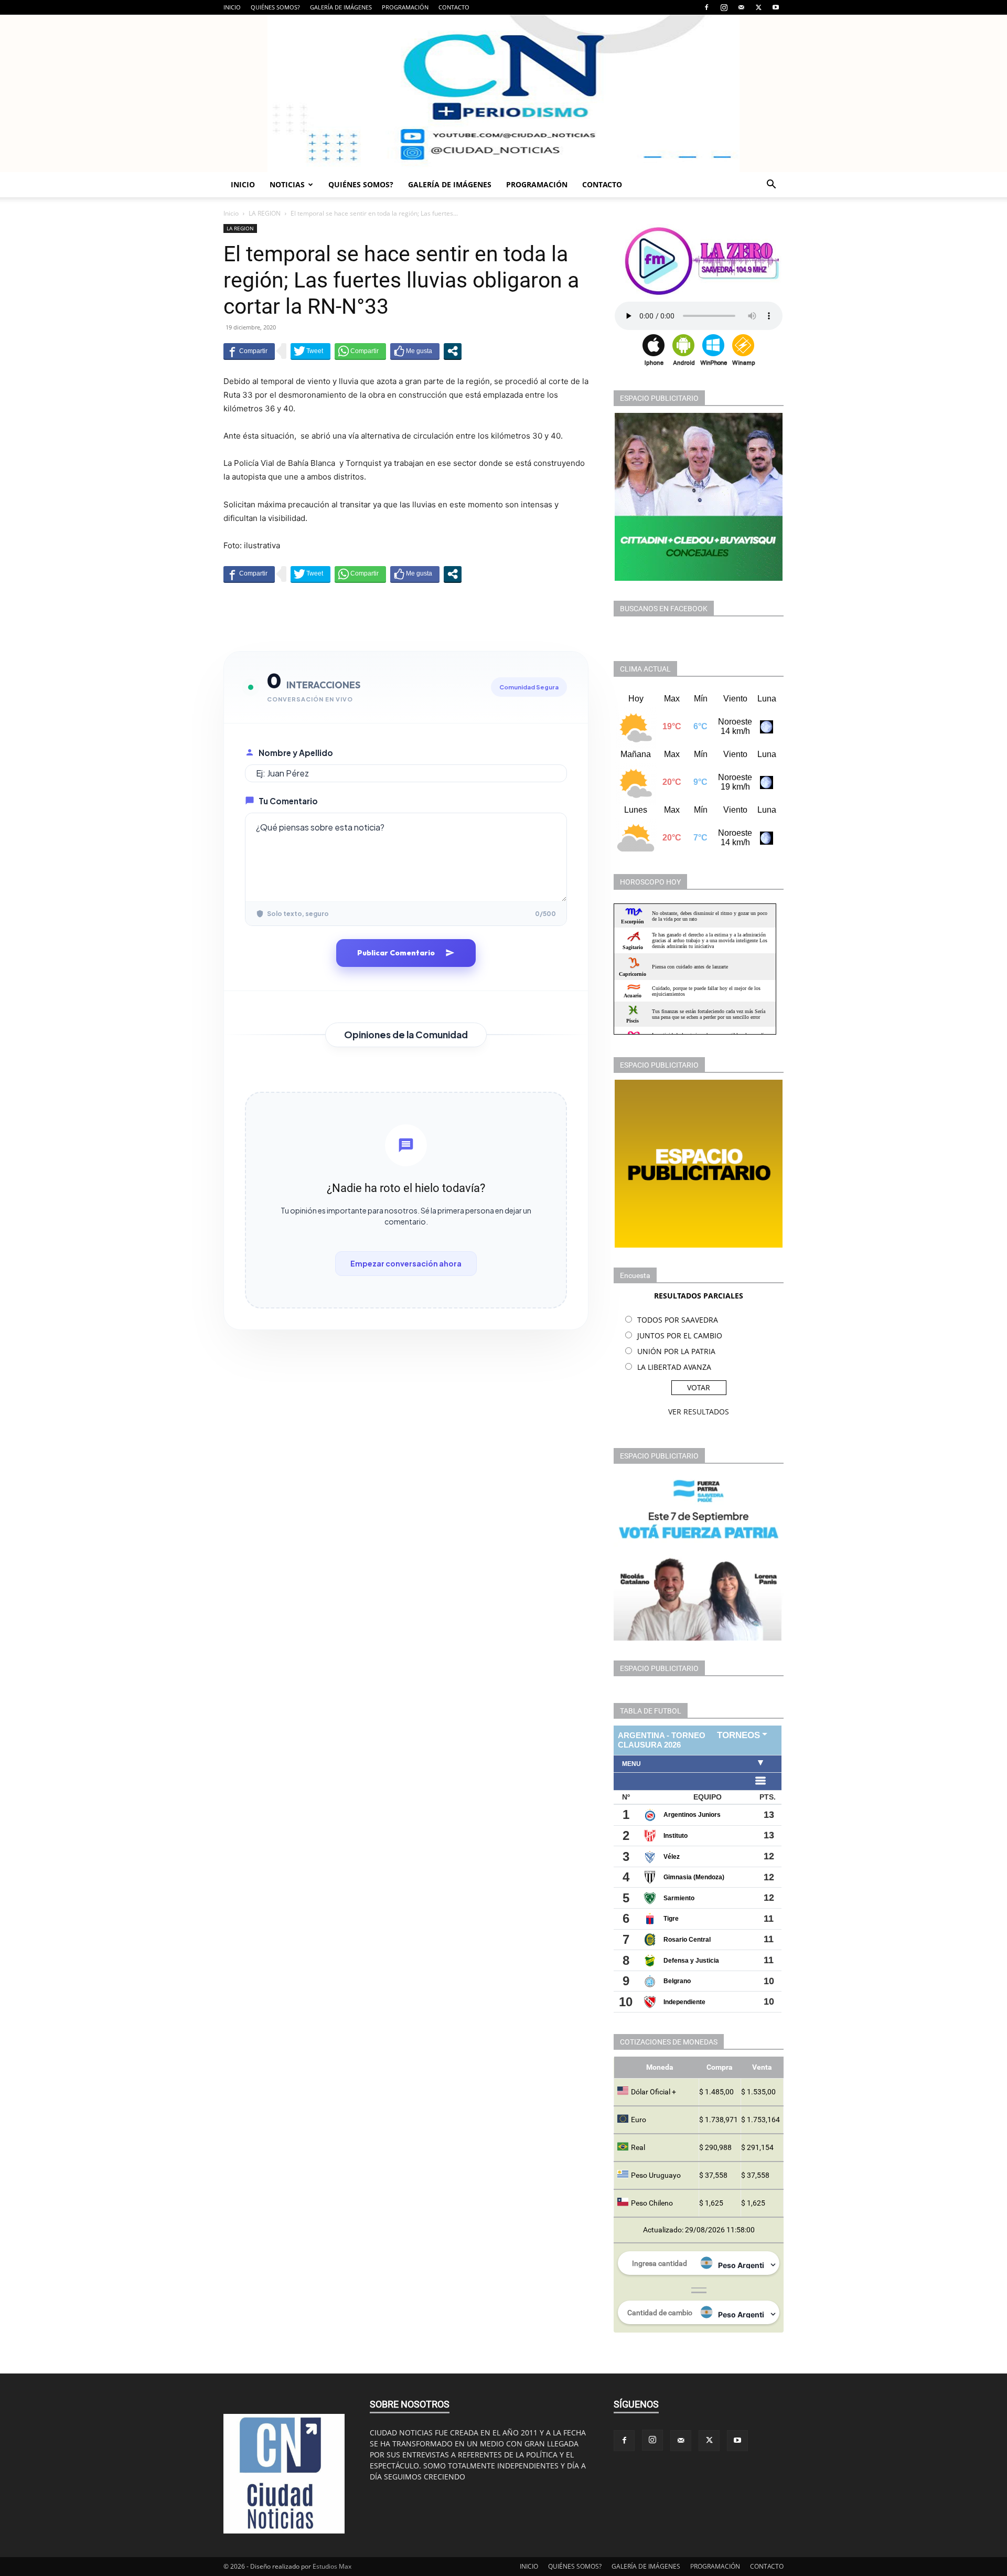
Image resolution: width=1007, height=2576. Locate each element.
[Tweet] (310, 351)
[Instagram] (724, 7)
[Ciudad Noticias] (504, 93)
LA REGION (265, 213)
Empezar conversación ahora (406, 1263)
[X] (758, 7)
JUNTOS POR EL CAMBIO (680, 1335)
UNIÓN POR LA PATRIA (676, 1351)
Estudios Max (332, 2566)
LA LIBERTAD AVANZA (674, 1367)
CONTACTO (454, 7)
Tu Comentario (288, 801)
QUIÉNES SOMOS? (275, 7)
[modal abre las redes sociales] (453, 351)
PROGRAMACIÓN (405, 7)
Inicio (231, 213)
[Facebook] (706, 7)
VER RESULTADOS (699, 1412)
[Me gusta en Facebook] (415, 351)
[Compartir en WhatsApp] (360, 351)
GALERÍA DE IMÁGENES (341, 7)
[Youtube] (776, 7)
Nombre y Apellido (296, 753)
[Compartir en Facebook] (249, 351)
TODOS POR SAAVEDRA (678, 1320)
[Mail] (741, 7)
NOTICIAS (287, 184)
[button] (771, 185)
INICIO (232, 7)
